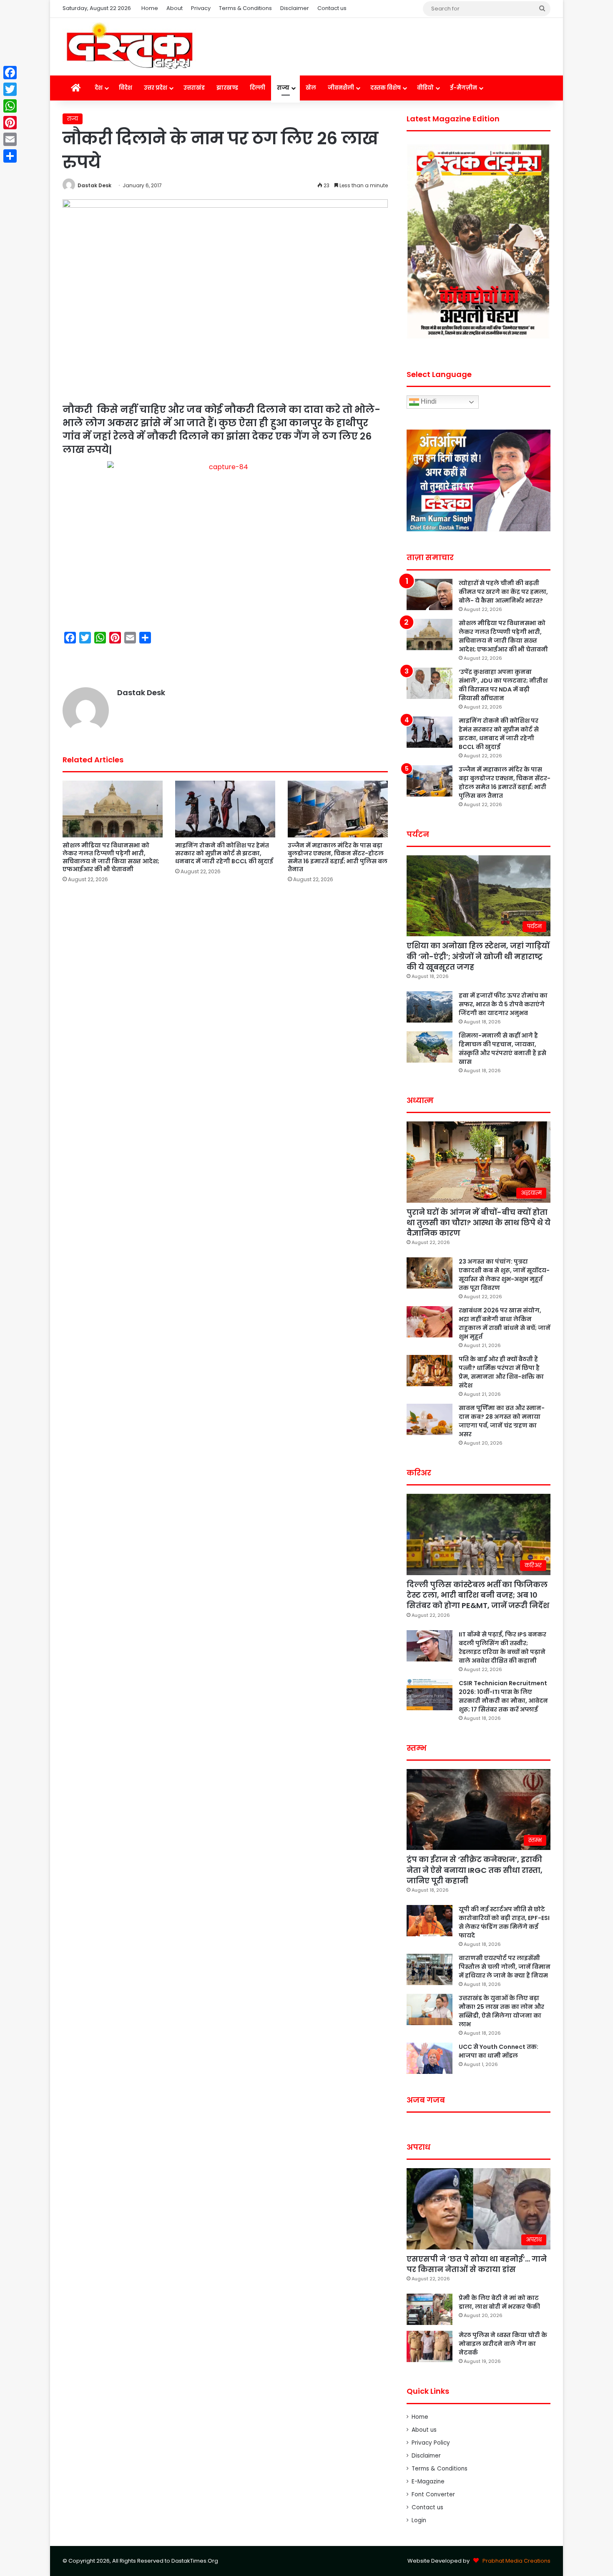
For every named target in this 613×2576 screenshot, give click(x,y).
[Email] (10, 139)
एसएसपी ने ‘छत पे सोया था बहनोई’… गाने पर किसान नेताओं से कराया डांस (477, 2264)
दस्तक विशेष (386, 88)
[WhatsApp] (10, 106)
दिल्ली (258, 88)
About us (424, 2430)
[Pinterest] (10, 123)
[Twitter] (10, 89)
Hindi (428, 402)
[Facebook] (10, 73)
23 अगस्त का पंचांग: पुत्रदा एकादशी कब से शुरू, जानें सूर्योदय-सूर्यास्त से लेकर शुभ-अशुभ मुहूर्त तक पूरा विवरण (504, 1275)
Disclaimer (295, 8)
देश (99, 88)
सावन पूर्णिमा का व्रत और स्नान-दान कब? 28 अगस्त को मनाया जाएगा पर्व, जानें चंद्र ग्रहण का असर (502, 1421)
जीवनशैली (341, 88)
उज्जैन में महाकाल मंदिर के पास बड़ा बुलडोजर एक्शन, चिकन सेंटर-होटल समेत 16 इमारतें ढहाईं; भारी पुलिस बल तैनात (338, 857)
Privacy (201, 8)
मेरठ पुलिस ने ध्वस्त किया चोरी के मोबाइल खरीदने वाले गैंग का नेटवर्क (503, 2344)
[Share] (10, 156)
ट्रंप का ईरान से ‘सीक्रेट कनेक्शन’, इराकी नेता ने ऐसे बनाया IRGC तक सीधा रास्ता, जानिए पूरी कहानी (475, 1870)
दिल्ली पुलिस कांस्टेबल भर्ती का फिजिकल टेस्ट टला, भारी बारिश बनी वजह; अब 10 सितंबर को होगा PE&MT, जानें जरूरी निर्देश (478, 1595)
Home (150, 8)
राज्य (283, 88)
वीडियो (425, 88)
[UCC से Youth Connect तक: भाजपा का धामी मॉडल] (430, 2058)
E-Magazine (428, 2482)
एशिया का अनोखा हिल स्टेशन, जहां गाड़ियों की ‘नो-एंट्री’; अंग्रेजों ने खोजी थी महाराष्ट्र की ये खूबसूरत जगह (478, 956)
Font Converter (433, 2494)
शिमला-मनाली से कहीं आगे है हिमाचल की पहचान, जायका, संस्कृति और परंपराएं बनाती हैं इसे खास (502, 1049)
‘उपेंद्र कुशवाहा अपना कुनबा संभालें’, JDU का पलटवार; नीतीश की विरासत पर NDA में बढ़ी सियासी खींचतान (503, 685)
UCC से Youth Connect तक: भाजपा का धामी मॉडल (499, 2051)
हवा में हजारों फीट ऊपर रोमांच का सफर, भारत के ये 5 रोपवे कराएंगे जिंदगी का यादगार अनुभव (503, 1004)
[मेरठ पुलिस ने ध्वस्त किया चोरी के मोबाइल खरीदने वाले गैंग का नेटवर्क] (430, 2346)
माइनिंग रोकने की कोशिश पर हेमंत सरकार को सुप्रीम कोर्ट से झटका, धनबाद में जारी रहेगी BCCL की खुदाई (224, 853)
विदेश (126, 88)
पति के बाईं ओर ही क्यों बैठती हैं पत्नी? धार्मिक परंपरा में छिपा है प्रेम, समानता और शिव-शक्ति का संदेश (501, 1372)
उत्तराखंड (194, 88)
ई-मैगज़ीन (464, 88)
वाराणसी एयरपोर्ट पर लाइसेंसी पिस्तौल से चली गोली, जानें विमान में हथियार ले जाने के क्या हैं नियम (505, 1967)
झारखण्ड (227, 88)
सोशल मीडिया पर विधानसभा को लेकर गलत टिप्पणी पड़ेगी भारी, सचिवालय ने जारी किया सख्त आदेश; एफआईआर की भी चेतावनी (111, 857)
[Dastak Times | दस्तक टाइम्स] (129, 47)
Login (419, 2520)
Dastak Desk (94, 185)
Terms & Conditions (245, 8)
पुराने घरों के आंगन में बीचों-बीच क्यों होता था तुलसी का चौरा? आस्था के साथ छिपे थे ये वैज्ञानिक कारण (479, 1223)
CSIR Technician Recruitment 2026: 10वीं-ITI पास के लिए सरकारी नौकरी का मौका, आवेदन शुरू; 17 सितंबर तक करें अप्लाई (503, 1696)
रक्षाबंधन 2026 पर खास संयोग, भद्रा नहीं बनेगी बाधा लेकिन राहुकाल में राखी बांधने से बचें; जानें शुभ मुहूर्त (505, 1323)
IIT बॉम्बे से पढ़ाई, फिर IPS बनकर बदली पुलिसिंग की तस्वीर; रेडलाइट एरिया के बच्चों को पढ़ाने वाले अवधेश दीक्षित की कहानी (502, 1647)
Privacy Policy (431, 2443)
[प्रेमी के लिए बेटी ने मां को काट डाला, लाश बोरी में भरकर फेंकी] (430, 2309)
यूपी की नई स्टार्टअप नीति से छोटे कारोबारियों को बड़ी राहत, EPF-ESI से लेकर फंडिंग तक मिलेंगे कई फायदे (504, 1922)
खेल (311, 88)
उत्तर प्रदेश (156, 88)
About (175, 8)
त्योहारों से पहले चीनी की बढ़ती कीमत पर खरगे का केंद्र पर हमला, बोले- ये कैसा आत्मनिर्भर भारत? (503, 592)
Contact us (332, 8)
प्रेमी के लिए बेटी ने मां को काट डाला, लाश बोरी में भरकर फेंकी (499, 2302)
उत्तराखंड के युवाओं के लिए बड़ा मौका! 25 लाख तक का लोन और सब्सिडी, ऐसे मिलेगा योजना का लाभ (501, 2011)
